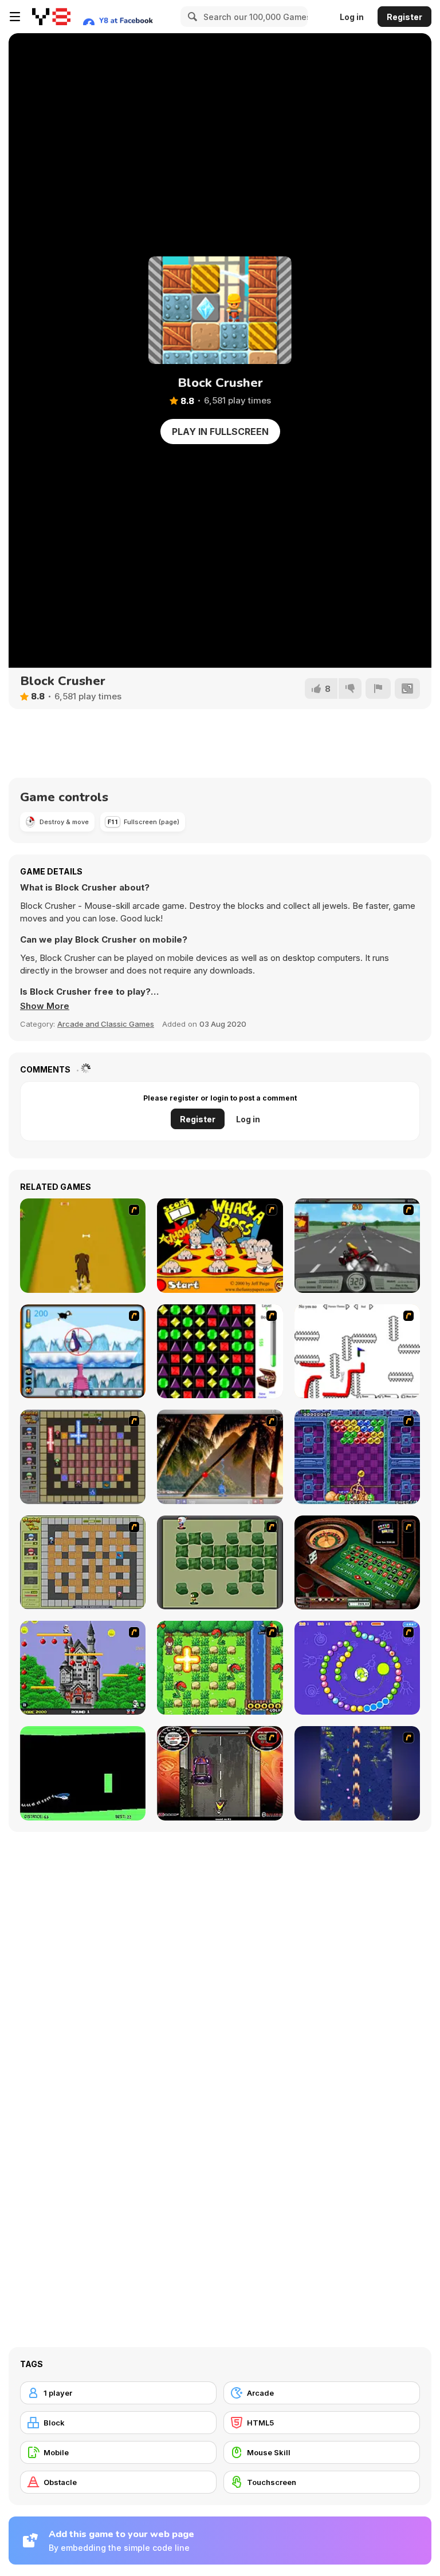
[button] (45, 1006)
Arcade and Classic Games (106, 1024)
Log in (352, 17)
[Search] (191, 17)
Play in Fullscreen (220, 432)
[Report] (378, 688)
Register (404, 17)
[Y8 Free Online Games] (51, 17)
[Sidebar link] (15, 17)
